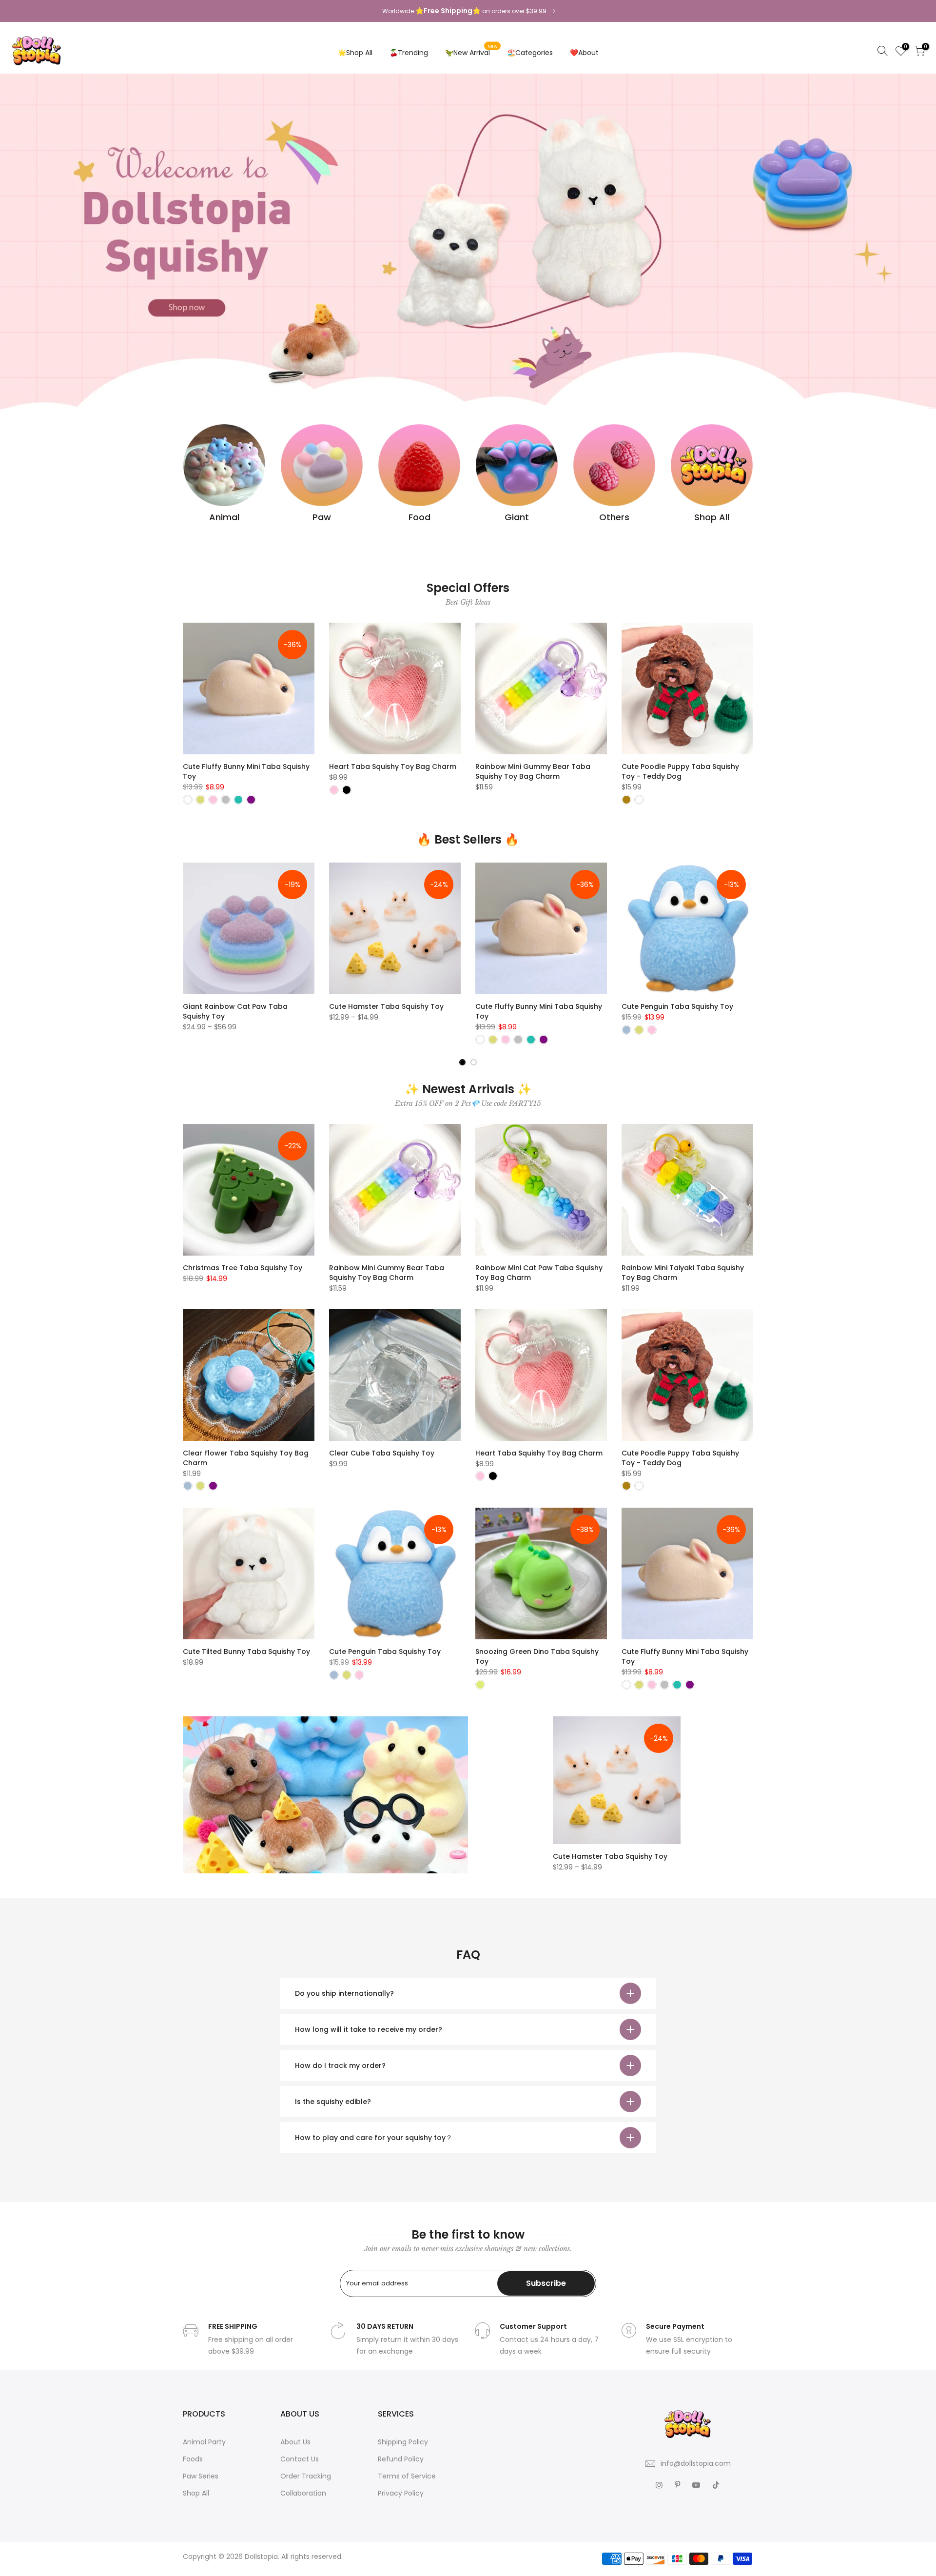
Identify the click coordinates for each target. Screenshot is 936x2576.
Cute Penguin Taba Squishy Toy (607, 1006)
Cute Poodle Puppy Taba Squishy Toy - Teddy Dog (680, 771)
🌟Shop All (355, 53)
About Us (295, 2442)
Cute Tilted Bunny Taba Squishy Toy (246, 1652)
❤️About (584, 53)
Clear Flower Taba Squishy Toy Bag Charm (246, 1458)
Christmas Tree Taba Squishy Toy (243, 1268)
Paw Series (201, 2476)
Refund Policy (401, 2459)
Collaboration (303, 2493)
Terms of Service (407, 2476)
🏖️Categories (530, 53)
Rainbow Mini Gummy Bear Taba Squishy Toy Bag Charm (533, 771)
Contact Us (300, 2459)
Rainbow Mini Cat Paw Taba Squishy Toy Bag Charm (539, 1273)
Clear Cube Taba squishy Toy (382, 1453)
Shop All (196, 2493)
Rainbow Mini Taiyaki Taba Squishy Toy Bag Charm (683, 1273)
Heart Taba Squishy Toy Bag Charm (393, 767)
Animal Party (204, 2442)
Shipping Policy (403, 2442)
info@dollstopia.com (696, 2463)
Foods (193, 2459)
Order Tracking (306, 2476)
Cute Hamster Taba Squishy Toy (316, 1006)
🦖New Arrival (471, 50)
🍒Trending (409, 53)
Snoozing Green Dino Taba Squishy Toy (537, 1656)
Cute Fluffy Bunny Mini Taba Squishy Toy (246, 771)
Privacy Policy (401, 2493)
